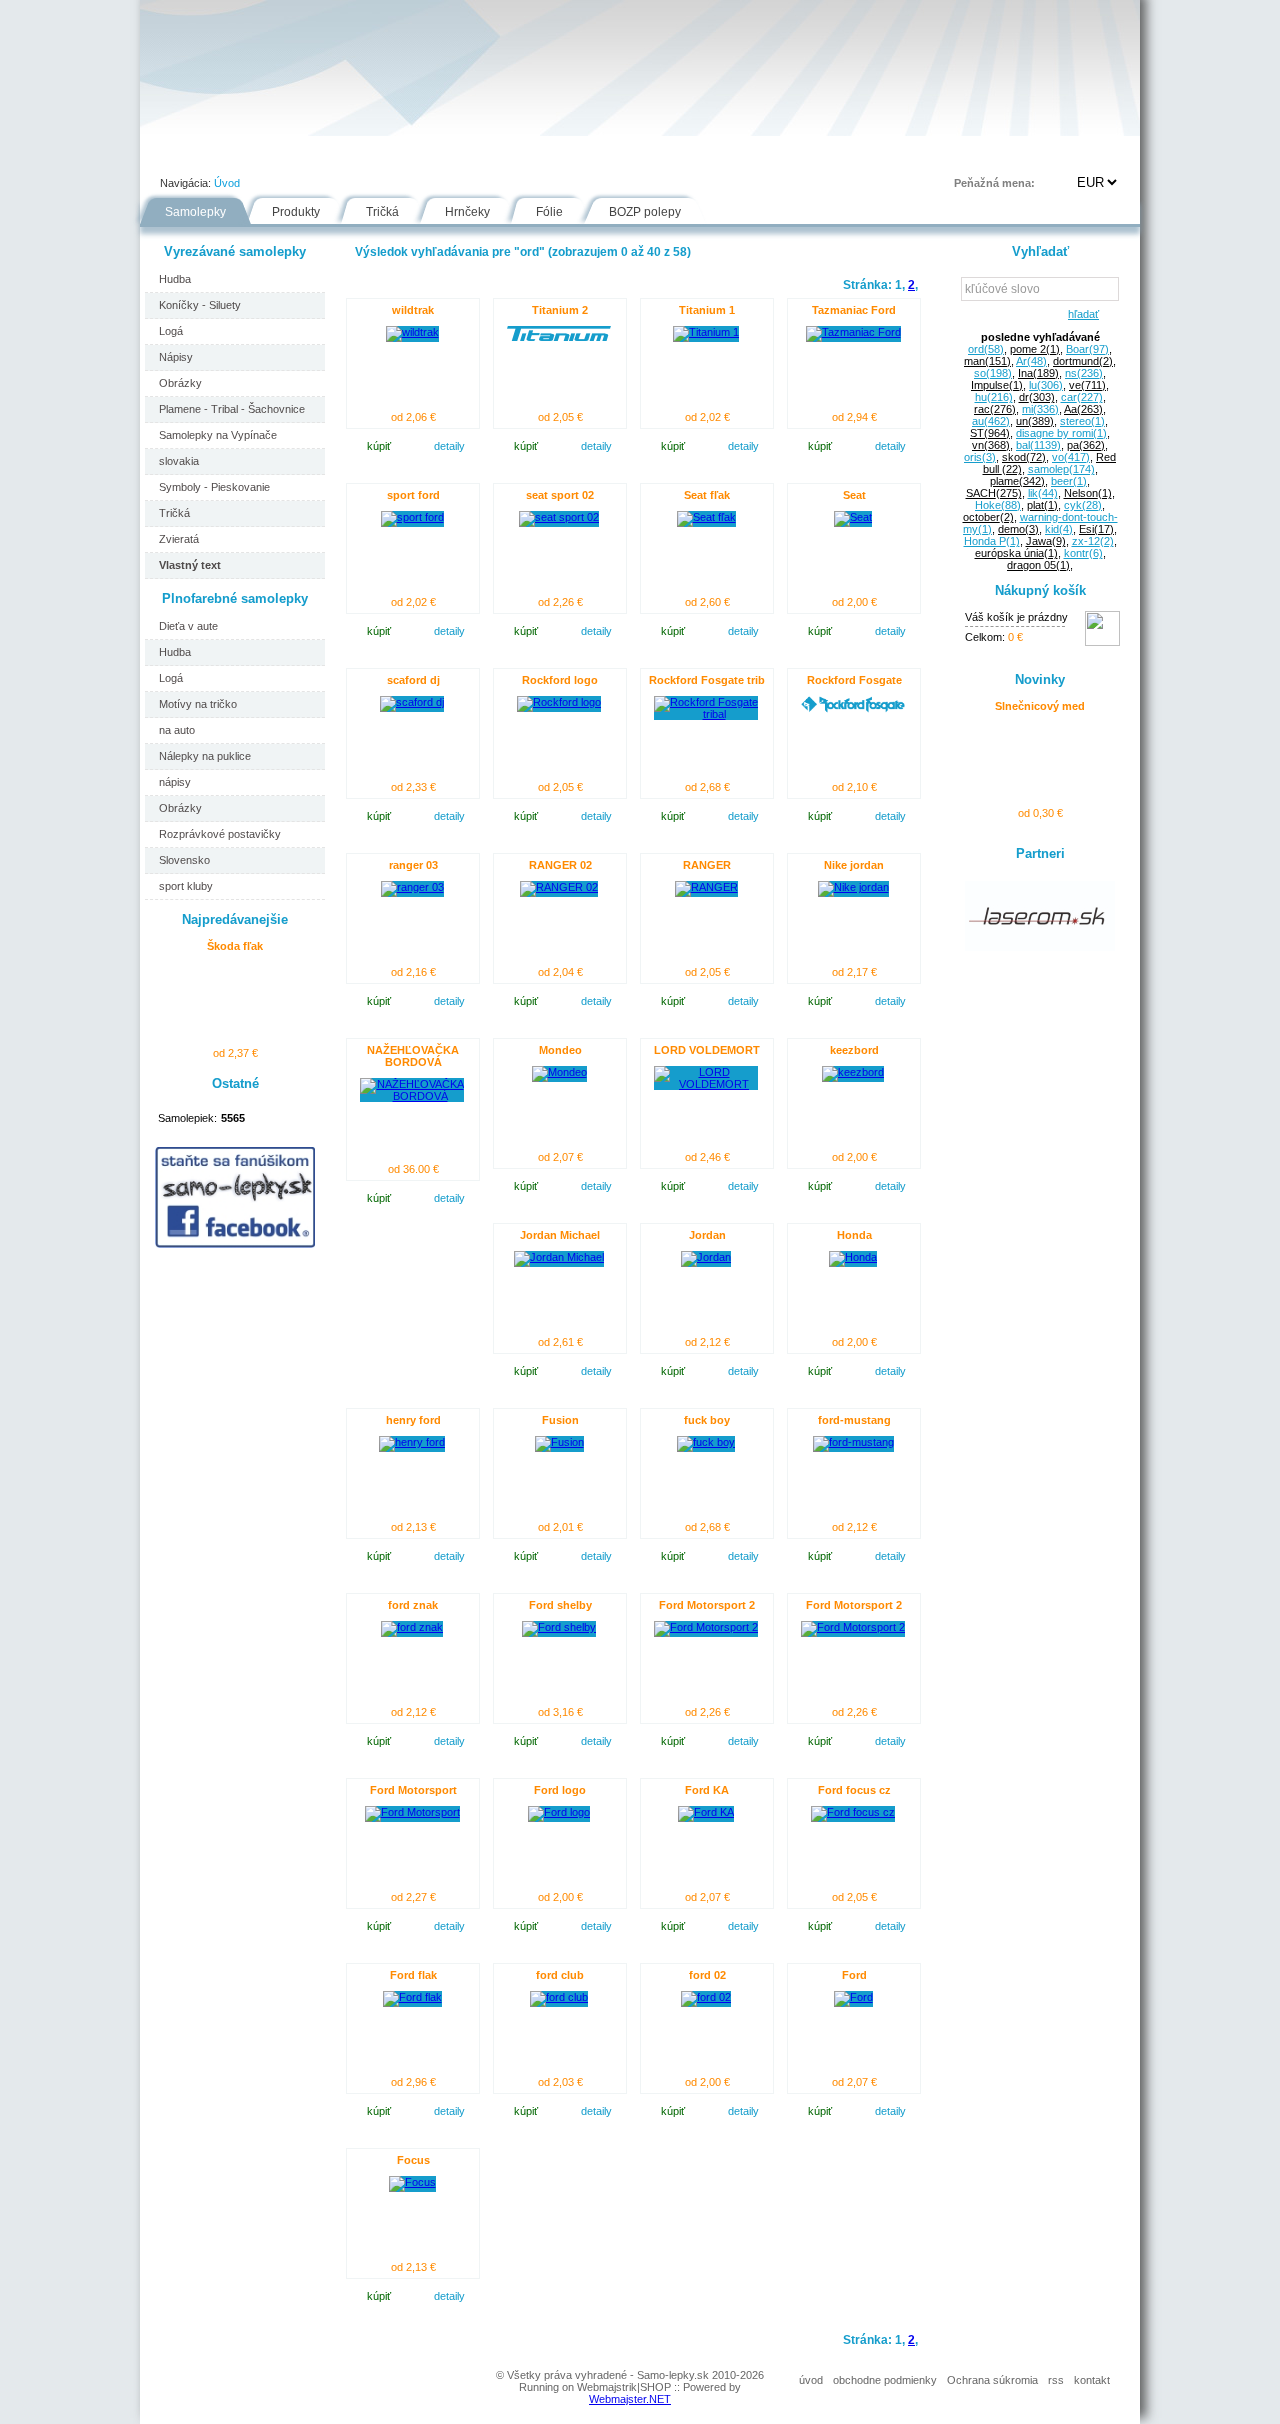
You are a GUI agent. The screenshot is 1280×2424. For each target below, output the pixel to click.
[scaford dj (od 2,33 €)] (412, 702)
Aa (1083, 409)
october (988, 517)
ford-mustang (854, 1420)
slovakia (179, 461)
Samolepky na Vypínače (218, 435)
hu (994, 397)
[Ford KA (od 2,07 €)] (706, 1812)
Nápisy (176, 357)
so (993, 373)
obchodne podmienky (885, 2380)
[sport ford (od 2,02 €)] (412, 517)
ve (1087, 385)
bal (1038, 445)
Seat (854, 495)
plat (1042, 505)
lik (1043, 493)
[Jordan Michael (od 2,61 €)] (559, 1257)
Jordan (707, 1235)
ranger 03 (413, 865)
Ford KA (707, 1790)
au (991, 421)
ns (1084, 373)
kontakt (1092, 2380)
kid (1059, 529)
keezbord (854, 1050)
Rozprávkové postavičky (220, 834)
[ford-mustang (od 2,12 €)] (853, 1442)
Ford (854, 1975)
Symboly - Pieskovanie (214, 487)
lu (1046, 385)
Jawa (1046, 541)
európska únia (1016, 553)
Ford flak (413, 1975)
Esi (1096, 529)
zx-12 (1093, 541)
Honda (854, 1235)
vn (991, 445)
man (987, 361)
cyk (1083, 505)
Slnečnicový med (1040, 706)
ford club (560, 1975)
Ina (1038, 373)
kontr (1083, 553)
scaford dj (413, 680)
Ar (1031, 361)
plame (1017, 481)
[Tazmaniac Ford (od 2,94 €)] (853, 332)
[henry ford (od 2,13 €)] (412, 1442)
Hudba (175, 279)
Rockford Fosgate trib (707, 680)
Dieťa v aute (188, 626)
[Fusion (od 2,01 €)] (559, 1442)
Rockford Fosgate (854, 680)
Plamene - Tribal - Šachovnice (232, 409)
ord (986, 349)
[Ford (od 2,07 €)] (853, 1997)
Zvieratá (179, 539)
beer (1069, 481)
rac (995, 409)
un (1035, 421)
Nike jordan (854, 865)
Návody (481, 154)
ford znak (413, 1605)
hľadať (1080, 314)
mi (1040, 409)
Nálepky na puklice (205, 756)
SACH (994, 493)
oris (980, 457)
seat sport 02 (560, 495)
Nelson (1088, 493)
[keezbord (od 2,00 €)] (853, 1072)
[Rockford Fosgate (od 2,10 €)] (853, 709)
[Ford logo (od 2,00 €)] (559, 1812)
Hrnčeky (467, 212)
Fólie (562, 154)
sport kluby (186, 886)
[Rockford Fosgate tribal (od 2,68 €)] (706, 714)
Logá (171, 331)
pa (1086, 445)
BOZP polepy (645, 212)
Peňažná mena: (994, 183)
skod (1024, 457)
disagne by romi (1061, 433)
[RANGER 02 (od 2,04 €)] (559, 887)
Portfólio (261, 154)
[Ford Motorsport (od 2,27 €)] (412, 1812)
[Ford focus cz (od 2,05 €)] (853, 1812)
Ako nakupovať (372, 154)
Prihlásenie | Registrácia (1059, 154)
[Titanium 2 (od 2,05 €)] (559, 337)
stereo (1082, 421)
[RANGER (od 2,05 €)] (706, 887)
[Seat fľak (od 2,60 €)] (706, 517)
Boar (1087, 349)
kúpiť (379, 446)
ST (990, 433)
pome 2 (1035, 349)
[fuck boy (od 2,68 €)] (706, 1442)
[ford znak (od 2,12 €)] (412, 1627)
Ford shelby (560, 1605)
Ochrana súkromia (992, 2380)
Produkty (296, 212)
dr (1037, 397)
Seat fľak (707, 495)
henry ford (413, 1420)
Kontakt (814, 154)
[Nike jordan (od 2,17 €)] (853, 887)
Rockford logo (560, 680)
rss (1056, 2380)
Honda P (992, 541)
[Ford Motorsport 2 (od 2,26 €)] (706, 1627)
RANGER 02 (560, 865)
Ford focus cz (854, 1790)
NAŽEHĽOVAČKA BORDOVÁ (413, 1056)
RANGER (707, 865)
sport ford (413, 495)
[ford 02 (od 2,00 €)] (706, 1997)
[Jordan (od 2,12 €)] (706, 1257)
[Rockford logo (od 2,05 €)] (559, 702)
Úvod (176, 154)
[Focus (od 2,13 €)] (412, 2182)
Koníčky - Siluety (200, 305)
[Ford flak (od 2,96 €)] (412, 1997)
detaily (449, 446)
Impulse (997, 385)
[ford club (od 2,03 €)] (559, 1997)
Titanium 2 (560, 310)
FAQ (733, 154)
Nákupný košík (1040, 590)
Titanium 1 (707, 310)
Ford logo (560, 1790)
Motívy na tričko (198, 704)
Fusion (560, 1420)
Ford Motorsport (413, 1790)
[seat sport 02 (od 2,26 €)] (559, 517)
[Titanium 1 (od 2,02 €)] (706, 332)
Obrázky (180, 383)
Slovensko (184, 860)
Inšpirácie (648, 154)
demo (1018, 529)
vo (1071, 457)
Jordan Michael (560, 1235)
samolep (1061, 469)
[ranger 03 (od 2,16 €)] (412, 887)
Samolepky (195, 212)
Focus (413, 2160)
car (1082, 397)
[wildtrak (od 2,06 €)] (412, 332)
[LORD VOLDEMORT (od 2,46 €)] (706, 1084)
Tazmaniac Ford (854, 310)
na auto (177, 730)
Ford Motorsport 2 (707, 1605)
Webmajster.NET (630, 2399)
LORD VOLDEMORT (707, 1050)
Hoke (998, 505)
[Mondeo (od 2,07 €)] (559, 1072)
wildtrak (413, 310)
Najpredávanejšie (235, 919)
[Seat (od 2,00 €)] (853, 517)
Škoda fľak (235, 946)
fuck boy (707, 1420)
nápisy (175, 782)
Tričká (382, 212)
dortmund (1083, 361)
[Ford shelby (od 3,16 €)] (559, 1627)
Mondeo (560, 1050)
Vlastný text (190, 565)
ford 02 (707, 1975)
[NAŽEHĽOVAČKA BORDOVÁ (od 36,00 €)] (412, 1096)
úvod (811, 2380)
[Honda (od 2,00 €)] (853, 1257)
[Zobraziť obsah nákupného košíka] (1102, 642)
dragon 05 (1038, 565)
